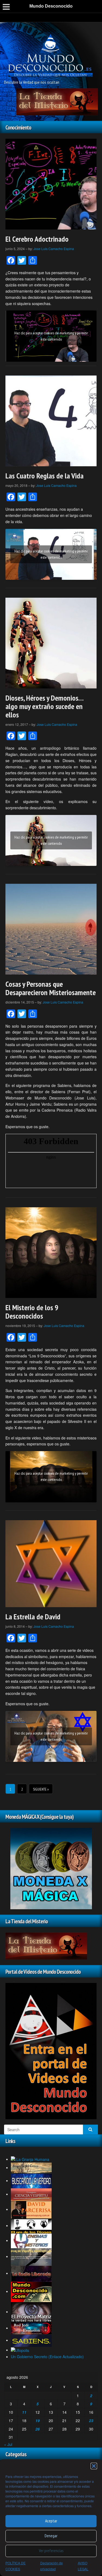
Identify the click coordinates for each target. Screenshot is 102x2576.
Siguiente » (41, 1789)
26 (38, 2429)
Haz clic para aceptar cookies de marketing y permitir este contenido (51, 336)
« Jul (8, 2444)
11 (24, 2412)
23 (91, 2420)
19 (38, 2420)
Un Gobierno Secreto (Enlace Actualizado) (47, 2357)
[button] (94, 2466)
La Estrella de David (33, 1617)
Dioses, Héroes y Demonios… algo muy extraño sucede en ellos (44, 706)
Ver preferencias (51, 2551)
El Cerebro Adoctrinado (37, 239)
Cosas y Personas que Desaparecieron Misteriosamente (51, 988)
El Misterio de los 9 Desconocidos (32, 1312)
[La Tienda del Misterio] (57, 101)
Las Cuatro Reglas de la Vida (44, 476)
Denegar (51, 2536)
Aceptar (51, 2521)
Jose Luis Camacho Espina (54, 249)
